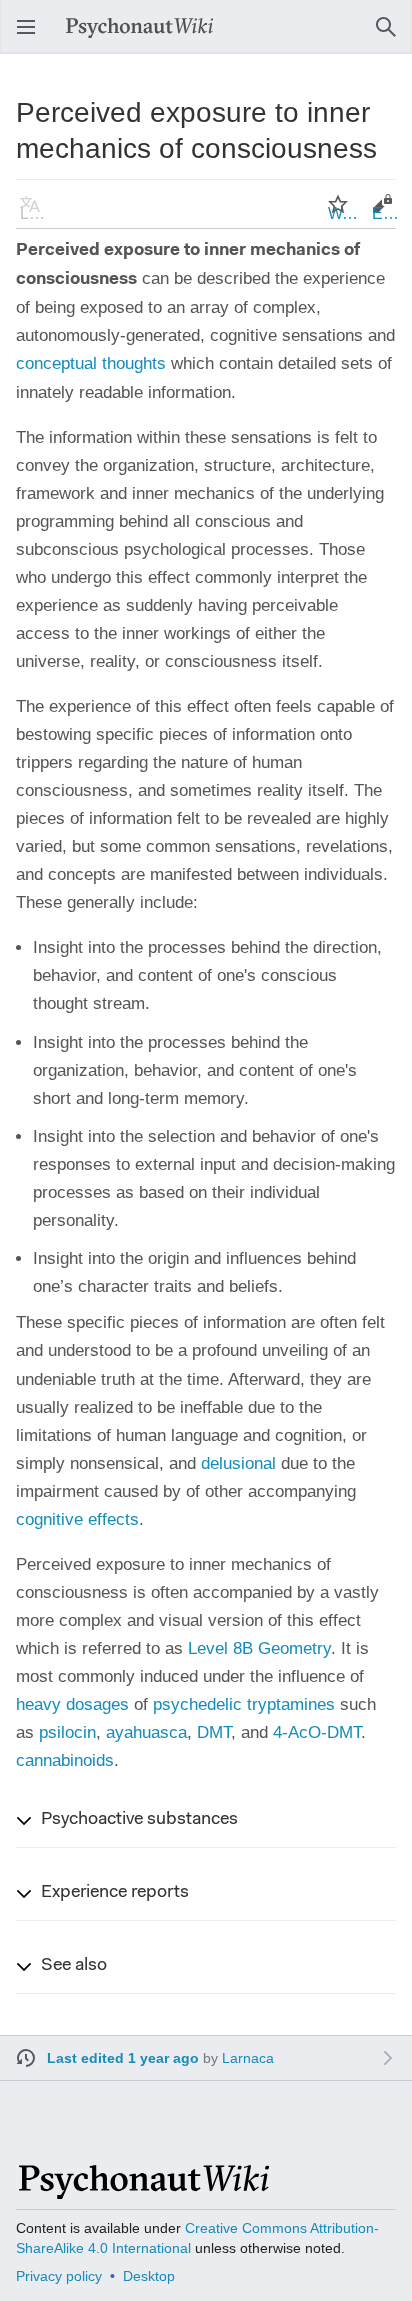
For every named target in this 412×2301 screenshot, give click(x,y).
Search (392, 36)
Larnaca (248, 2058)
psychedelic (197, 1704)
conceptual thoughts (91, 363)
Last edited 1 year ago (123, 2058)
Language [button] (36, 213)
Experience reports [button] (115, 1893)
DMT (214, 1732)
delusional (238, 1463)
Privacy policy (59, 2276)
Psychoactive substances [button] (139, 1820)
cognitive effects (77, 1519)
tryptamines (291, 1704)
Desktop (149, 2276)
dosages (97, 1704)
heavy (38, 1704)
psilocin (67, 1732)
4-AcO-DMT (317, 1732)
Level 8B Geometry (259, 1648)
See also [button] (74, 1966)
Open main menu (32, 36)
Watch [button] (344, 213)
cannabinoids (65, 1760)
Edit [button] (386, 213)
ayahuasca (146, 1732)
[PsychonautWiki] (142, 2190)
